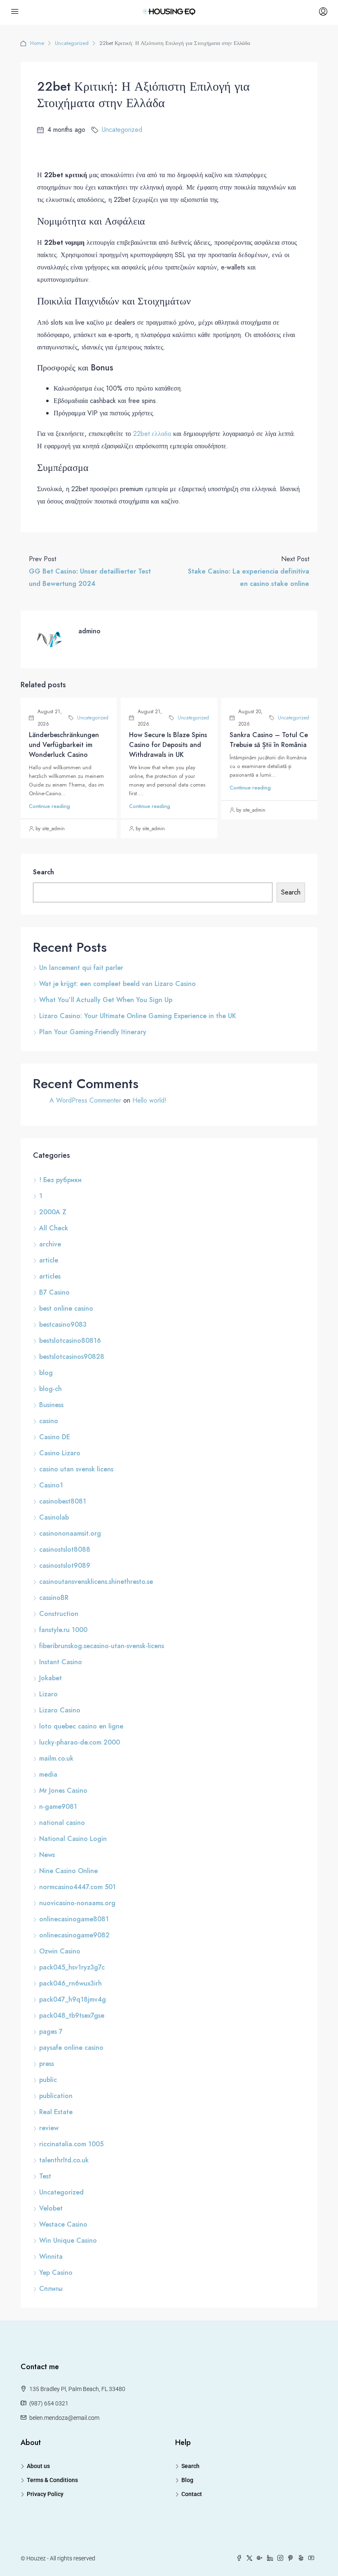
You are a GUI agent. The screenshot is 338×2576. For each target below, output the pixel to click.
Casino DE (55, 1437)
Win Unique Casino (68, 2240)
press (47, 2064)
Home (37, 43)
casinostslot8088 (65, 1549)
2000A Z (53, 1212)
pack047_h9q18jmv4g (73, 1999)
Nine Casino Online (68, 1871)
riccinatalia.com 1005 (71, 2144)
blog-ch (50, 1389)
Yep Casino (56, 2273)
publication (56, 2096)
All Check (54, 1228)
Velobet (51, 2208)
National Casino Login (73, 1839)
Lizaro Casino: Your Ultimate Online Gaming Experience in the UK (138, 1016)
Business (51, 1405)
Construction (59, 1614)
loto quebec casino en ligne (81, 1726)
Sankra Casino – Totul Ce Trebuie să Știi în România (269, 740)
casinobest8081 (63, 1501)
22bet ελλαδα (152, 434)
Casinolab (54, 1517)
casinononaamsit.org (70, 1533)
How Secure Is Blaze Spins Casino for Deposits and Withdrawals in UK (168, 745)
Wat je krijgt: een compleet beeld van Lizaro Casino (117, 984)
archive (50, 1244)
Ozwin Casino (60, 1951)
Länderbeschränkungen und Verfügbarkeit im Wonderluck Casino (64, 745)
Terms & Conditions (52, 2480)
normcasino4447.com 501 (77, 1887)
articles (50, 1276)
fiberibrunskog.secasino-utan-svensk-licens (102, 1646)
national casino (62, 1823)
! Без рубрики (60, 1180)
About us (38, 2466)
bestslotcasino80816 (70, 1341)
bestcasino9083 (63, 1324)
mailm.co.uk (56, 1758)
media (48, 1774)
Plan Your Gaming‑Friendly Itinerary (93, 1032)
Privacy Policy (45, 2494)
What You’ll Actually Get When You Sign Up (106, 1000)
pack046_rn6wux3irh (70, 1983)
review (49, 2128)
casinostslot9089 (65, 1566)
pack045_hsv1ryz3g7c (72, 1967)
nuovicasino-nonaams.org (77, 1903)
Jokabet (50, 1678)
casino (49, 1421)
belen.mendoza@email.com (64, 2418)
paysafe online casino (71, 2048)
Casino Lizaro (60, 1453)
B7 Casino (54, 1292)
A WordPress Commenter (85, 1100)
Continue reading (49, 806)
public (48, 2080)
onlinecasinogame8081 (74, 1919)
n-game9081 (58, 1807)
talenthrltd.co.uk (64, 2160)
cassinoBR (54, 1598)
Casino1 (51, 1485)
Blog (187, 2480)
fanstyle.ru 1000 (63, 1630)
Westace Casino (63, 2224)
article (49, 1260)
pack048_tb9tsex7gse (72, 2015)
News (47, 1855)
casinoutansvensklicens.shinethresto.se (96, 1582)
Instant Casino (61, 1662)
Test (45, 2176)
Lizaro (48, 1694)
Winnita (51, 2256)
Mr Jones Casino (63, 1790)
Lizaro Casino (60, 1710)
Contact (192, 2494)
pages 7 (51, 2032)
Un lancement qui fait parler (81, 968)
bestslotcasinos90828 (72, 1357)
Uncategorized (72, 43)
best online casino (66, 1308)
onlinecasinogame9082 (74, 1935)
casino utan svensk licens (76, 1469)
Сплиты (51, 2289)
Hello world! (149, 1100)
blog (46, 1373)
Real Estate (56, 2112)
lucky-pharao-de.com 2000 (80, 1742)
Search (43, 872)
